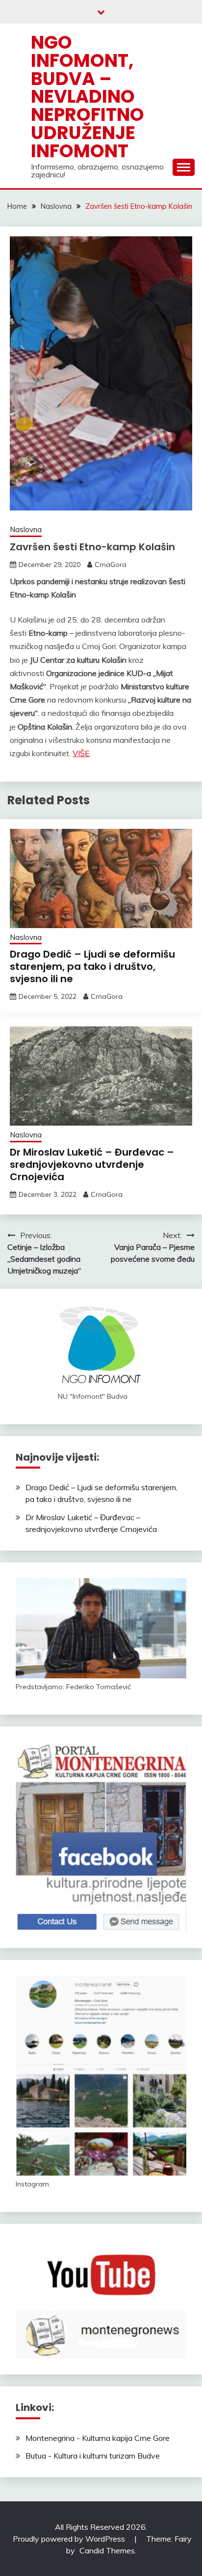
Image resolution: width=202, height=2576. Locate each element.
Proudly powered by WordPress (70, 2539)
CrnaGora (111, 565)
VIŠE (81, 753)
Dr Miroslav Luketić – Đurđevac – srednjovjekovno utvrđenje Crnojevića (92, 1164)
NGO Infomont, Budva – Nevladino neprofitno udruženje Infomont (88, 97)
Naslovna (26, 529)
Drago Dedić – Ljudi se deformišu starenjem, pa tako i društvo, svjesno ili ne (92, 966)
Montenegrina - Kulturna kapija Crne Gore (98, 2438)
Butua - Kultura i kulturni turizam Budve (93, 2456)
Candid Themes (107, 2550)
